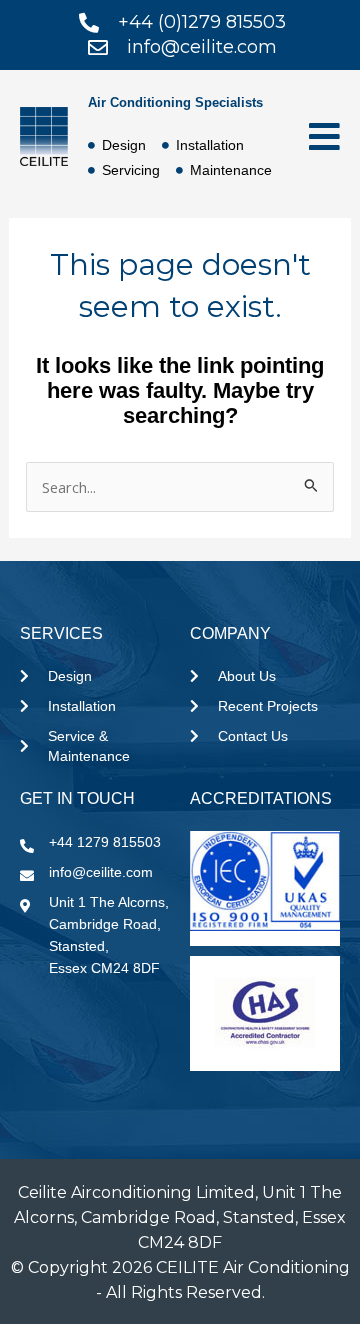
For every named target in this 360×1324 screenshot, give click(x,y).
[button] (316, 136)
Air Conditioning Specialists (175, 102)
